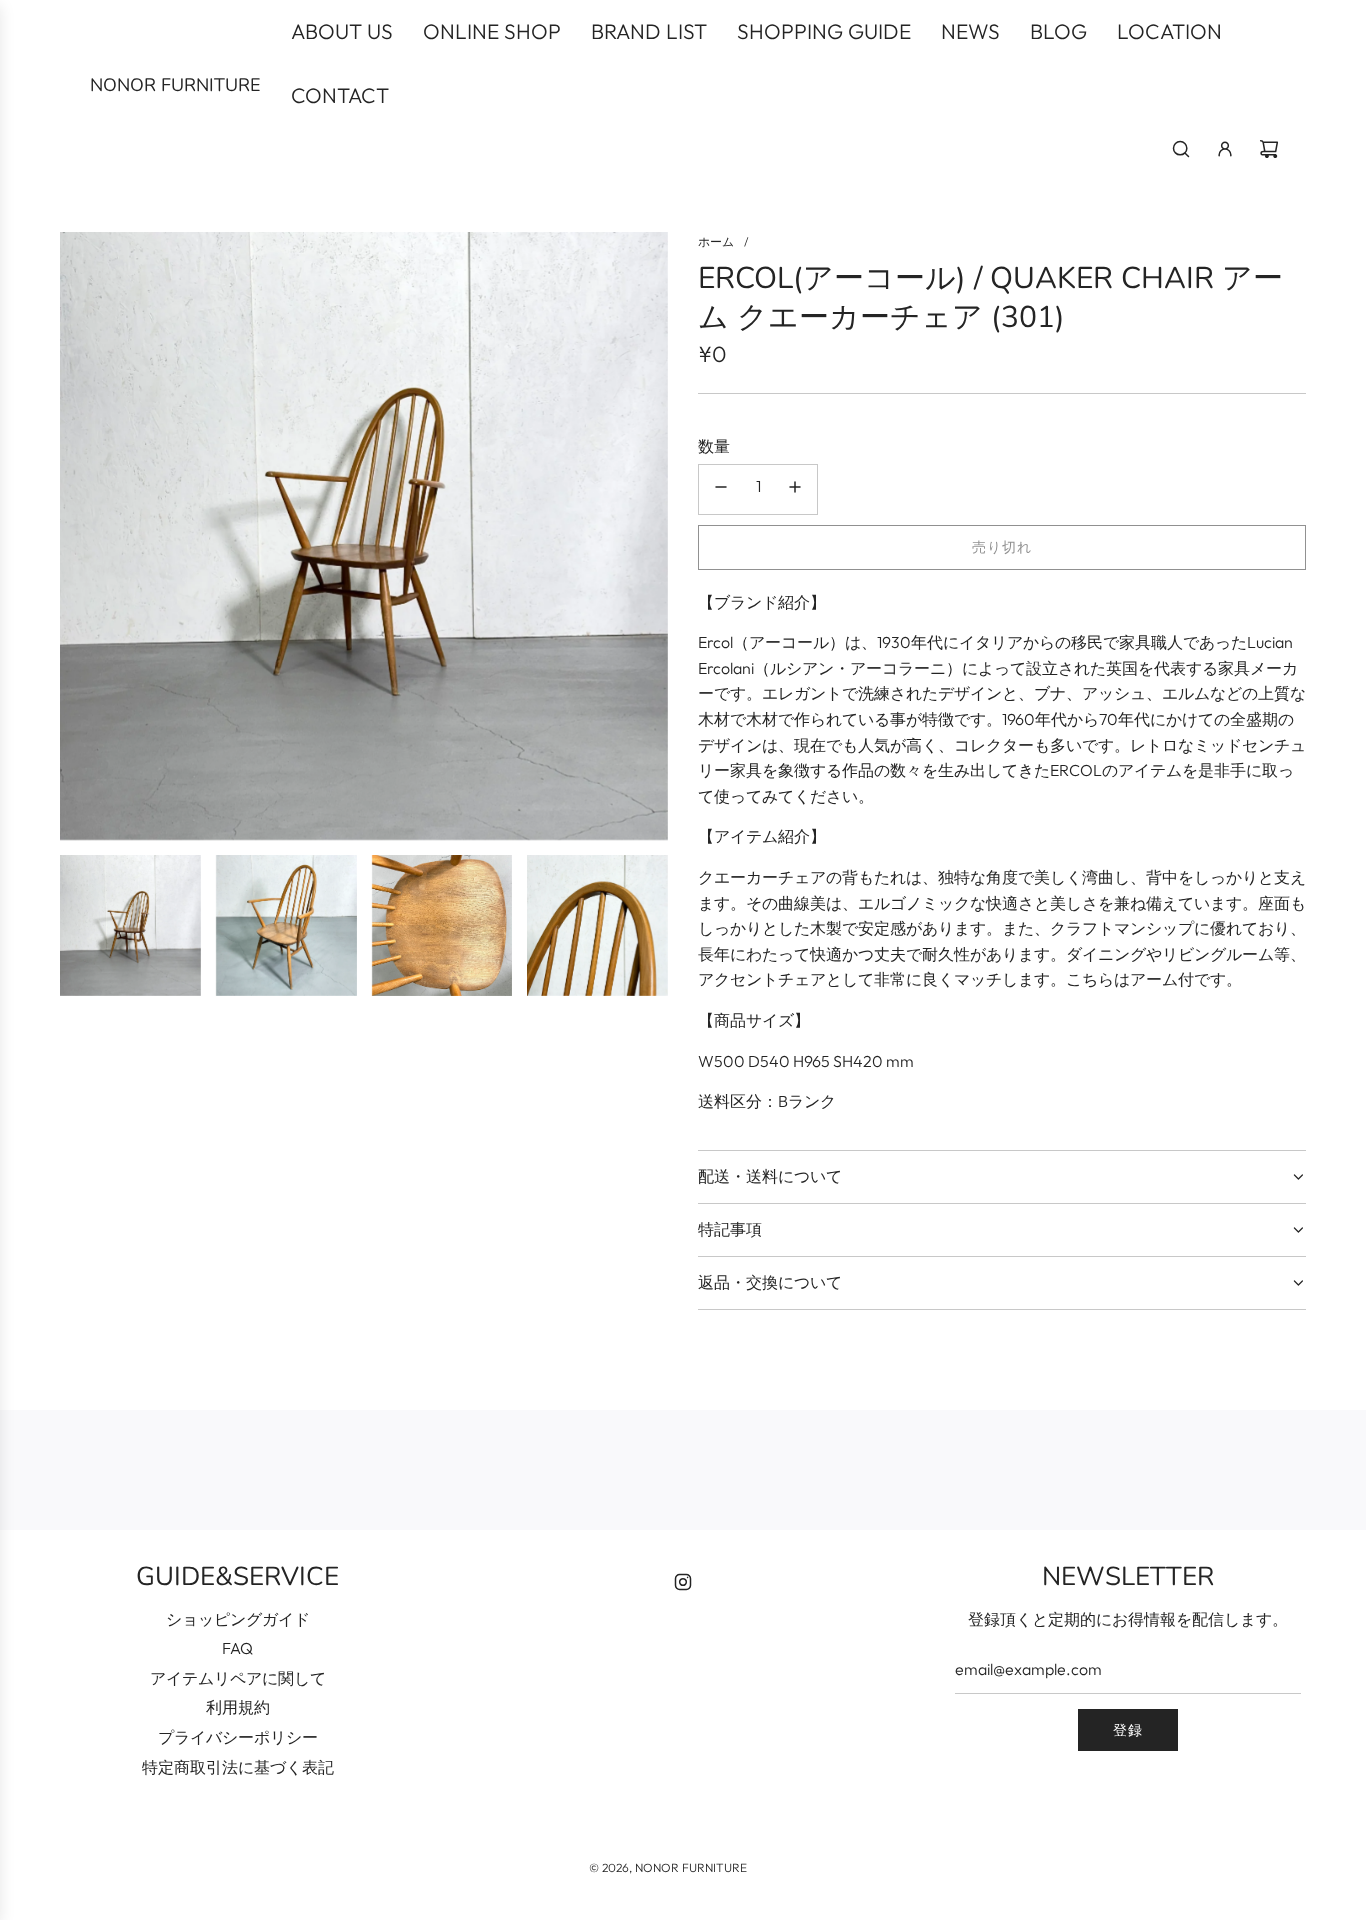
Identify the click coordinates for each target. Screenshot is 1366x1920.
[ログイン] (1225, 149)
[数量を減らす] (721, 489)
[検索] (1181, 149)
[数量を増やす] (795, 489)
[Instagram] (683, 1582)
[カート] (1269, 149)
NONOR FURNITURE (175, 85)
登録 (1128, 1730)
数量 (714, 446)
